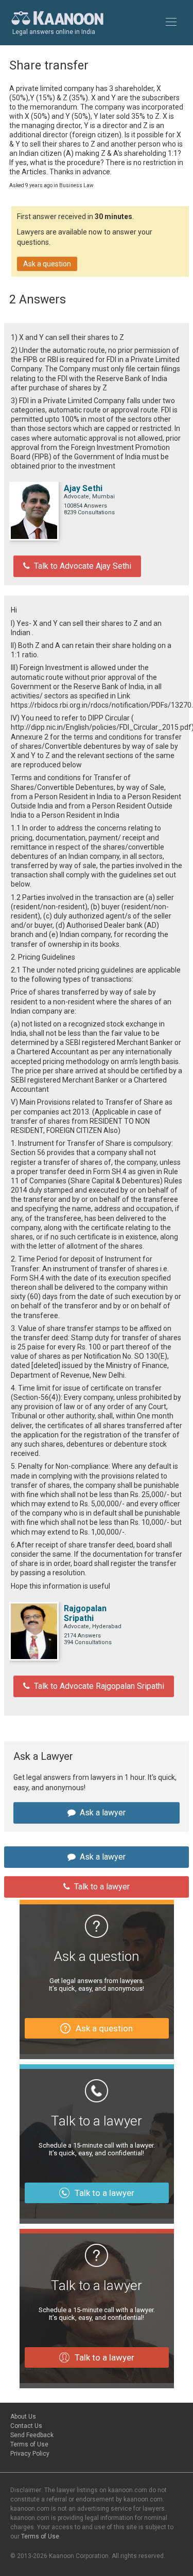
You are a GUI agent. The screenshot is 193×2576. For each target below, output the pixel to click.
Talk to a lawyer (102, 1887)
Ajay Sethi (83, 488)
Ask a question (47, 264)
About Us (23, 2417)
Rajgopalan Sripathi (85, 1613)
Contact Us (26, 2426)
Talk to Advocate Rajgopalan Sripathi (99, 1686)
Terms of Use (29, 2444)
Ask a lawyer (103, 1813)
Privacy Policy (30, 2454)
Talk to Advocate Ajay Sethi (83, 566)
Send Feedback (32, 2435)
